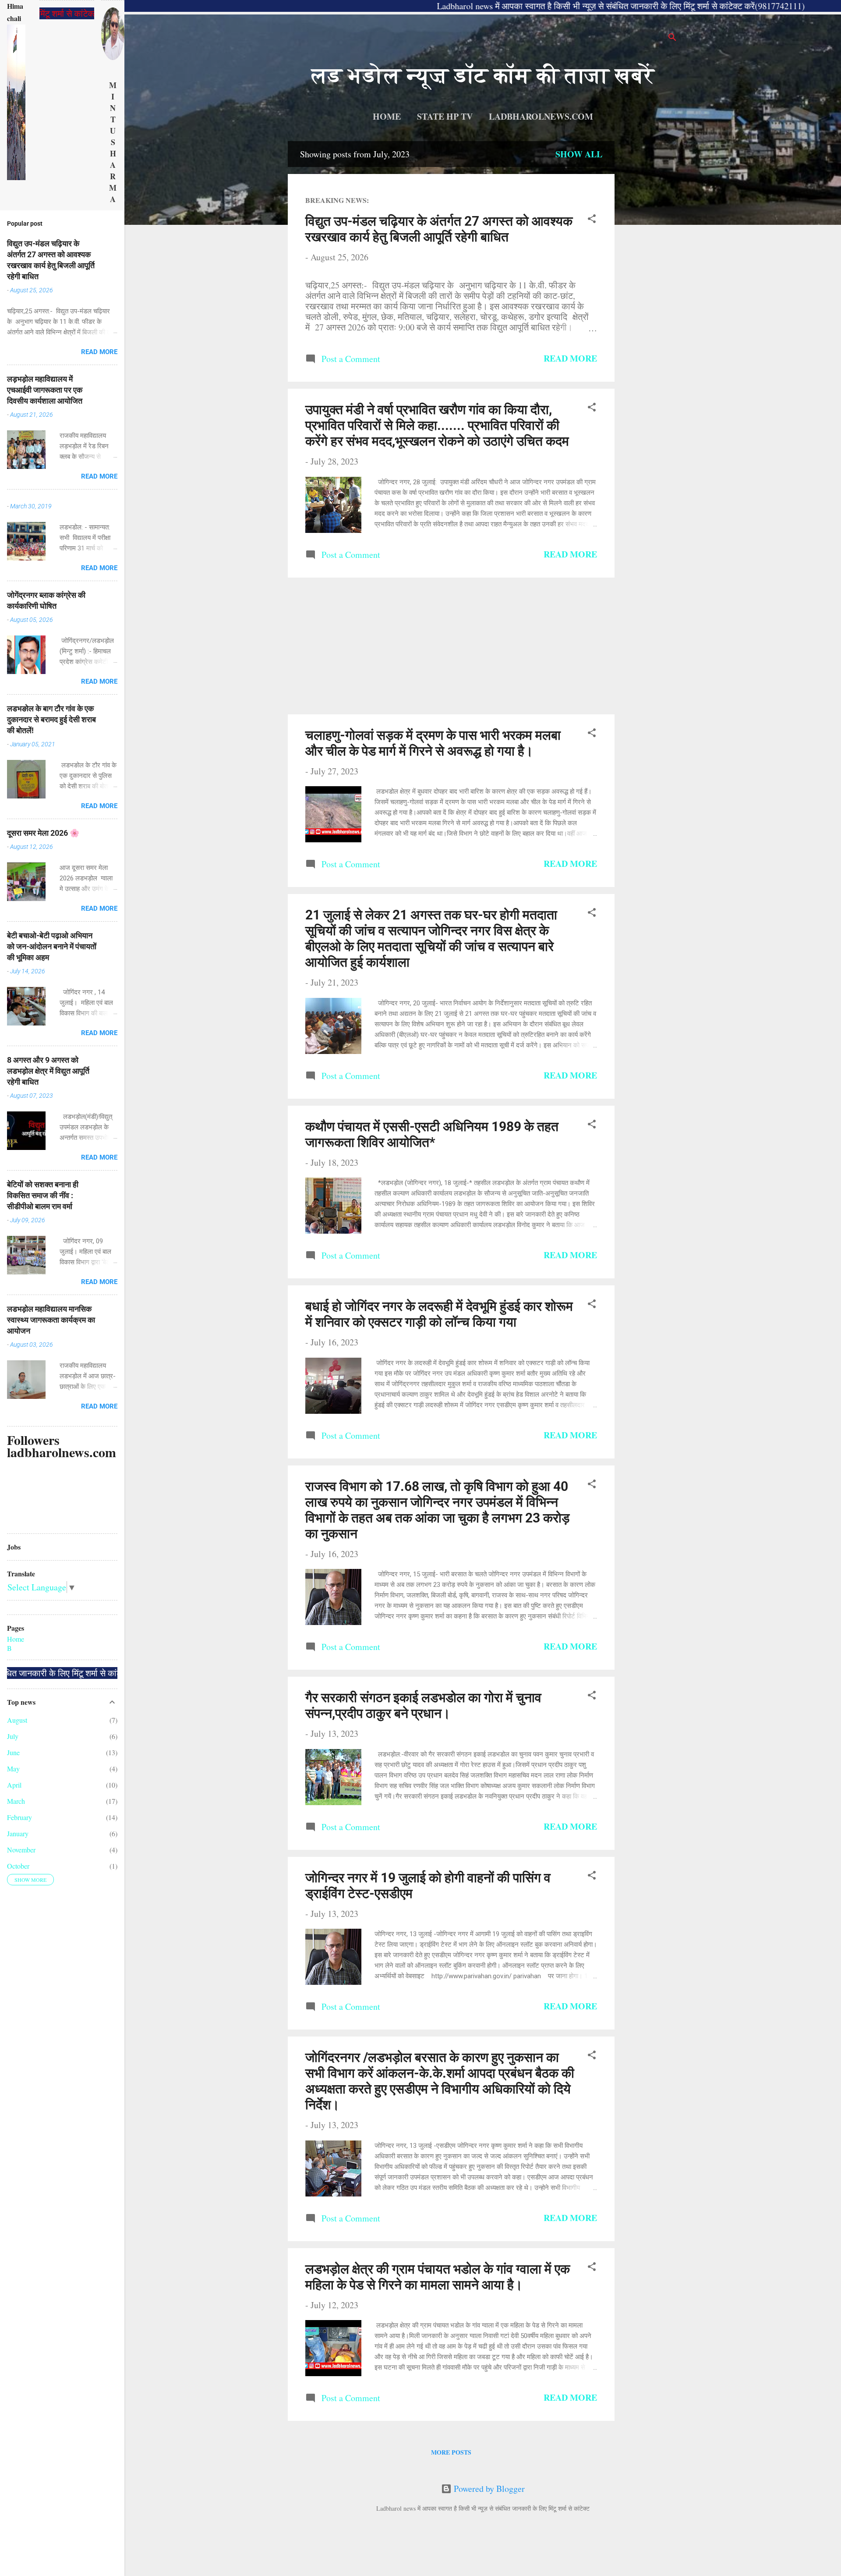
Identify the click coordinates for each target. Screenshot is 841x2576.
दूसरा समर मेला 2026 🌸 (43, 833)
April (14, 1785)
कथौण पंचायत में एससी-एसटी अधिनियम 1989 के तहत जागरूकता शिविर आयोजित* (432, 1134)
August (17, 1720)
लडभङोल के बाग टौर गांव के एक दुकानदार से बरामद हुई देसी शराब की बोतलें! (51, 719)
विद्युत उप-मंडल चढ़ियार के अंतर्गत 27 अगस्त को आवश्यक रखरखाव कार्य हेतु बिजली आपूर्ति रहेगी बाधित (439, 229)
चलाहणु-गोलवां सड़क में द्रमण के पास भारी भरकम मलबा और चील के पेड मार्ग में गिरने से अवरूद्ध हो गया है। (433, 743)
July (13, 1736)
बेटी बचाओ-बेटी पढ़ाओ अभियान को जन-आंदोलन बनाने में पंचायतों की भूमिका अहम (52, 946)
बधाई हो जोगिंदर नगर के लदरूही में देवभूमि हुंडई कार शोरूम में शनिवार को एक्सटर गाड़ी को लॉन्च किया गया (439, 1314)
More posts (451, 2452)
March (16, 1801)
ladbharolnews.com (541, 116)
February (19, 1817)
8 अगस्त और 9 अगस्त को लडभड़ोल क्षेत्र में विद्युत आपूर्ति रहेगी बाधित (48, 1071)
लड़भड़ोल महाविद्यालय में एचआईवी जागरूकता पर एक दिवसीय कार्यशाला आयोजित (45, 390)
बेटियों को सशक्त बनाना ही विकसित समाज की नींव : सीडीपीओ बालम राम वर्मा (43, 1195)
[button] (592, 220)
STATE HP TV (445, 116)
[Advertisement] (648, 273)
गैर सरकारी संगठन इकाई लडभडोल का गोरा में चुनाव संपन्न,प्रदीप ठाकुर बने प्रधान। (423, 1705)
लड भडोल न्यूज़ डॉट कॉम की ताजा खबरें (483, 75)
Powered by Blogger (488, 2489)
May (13, 1769)
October (18, 1866)
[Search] (672, 38)
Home (387, 116)
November (21, 1850)
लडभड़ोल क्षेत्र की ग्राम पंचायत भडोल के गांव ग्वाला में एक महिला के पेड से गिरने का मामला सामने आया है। (438, 2277)
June (13, 1752)
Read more (570, 358)
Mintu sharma (113, 142)
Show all (579, 154)
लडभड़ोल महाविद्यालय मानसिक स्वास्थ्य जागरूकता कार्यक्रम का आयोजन (51, 1320)
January (18, 1833)
